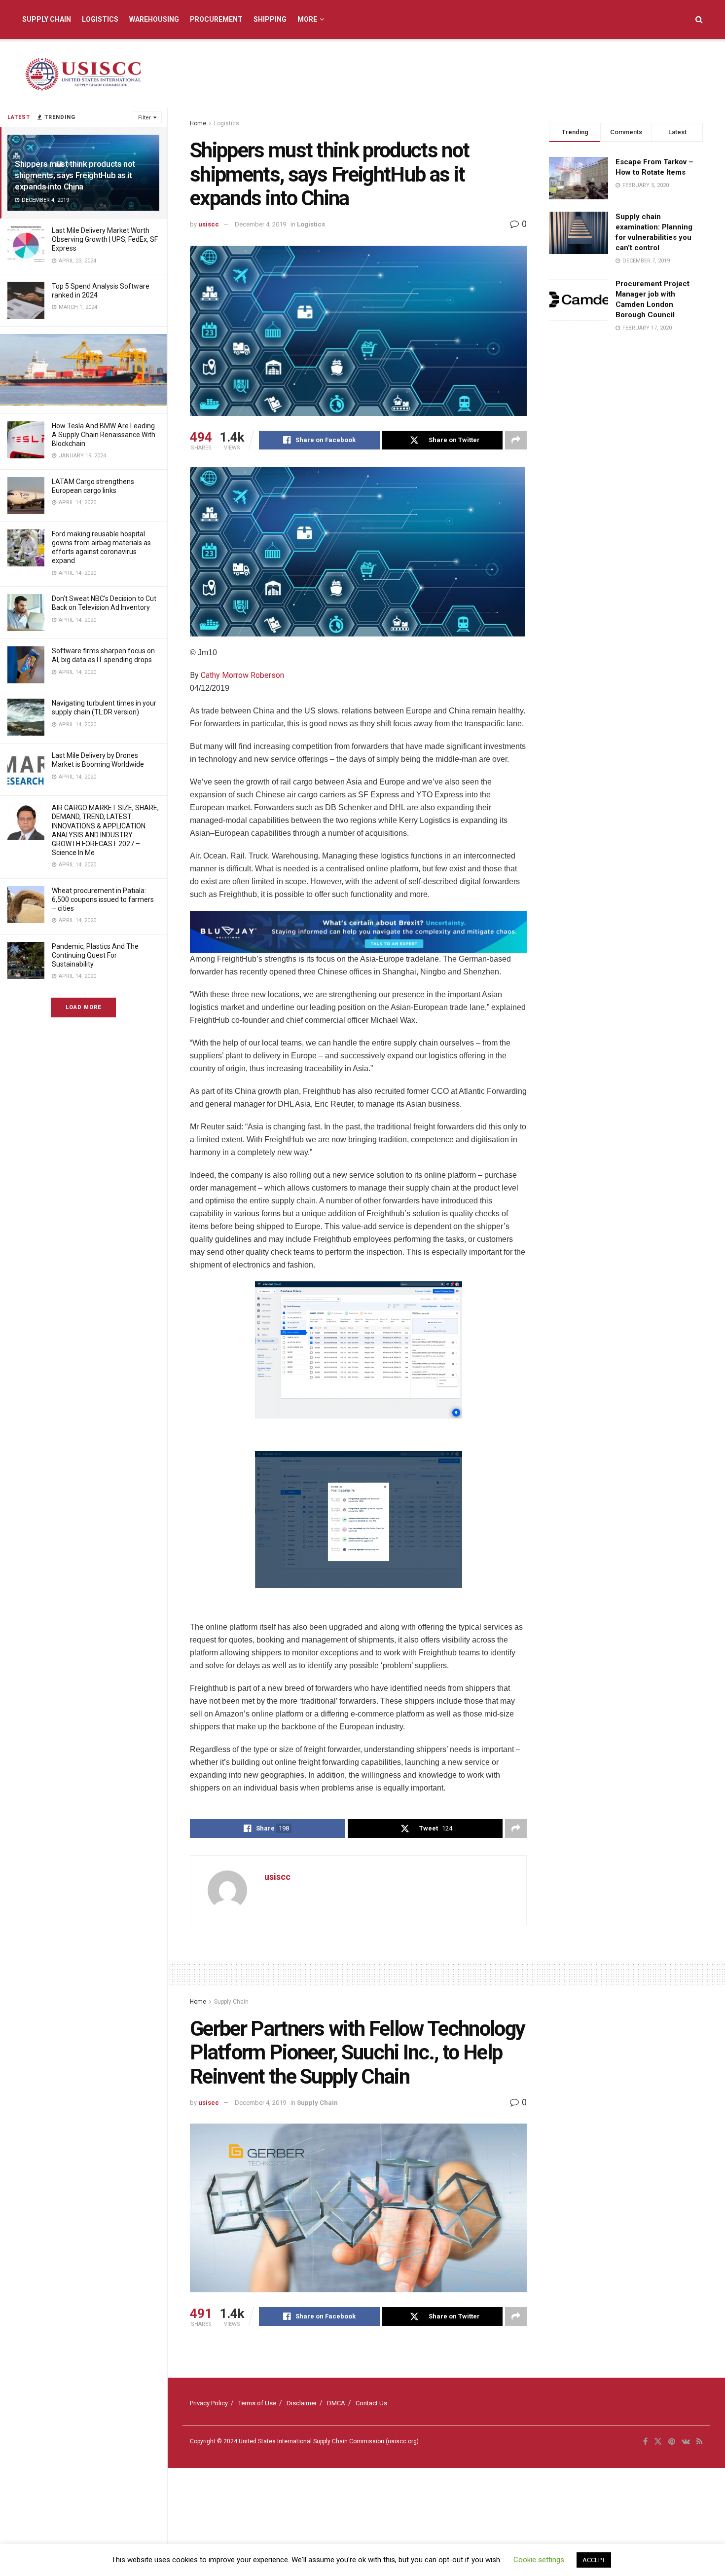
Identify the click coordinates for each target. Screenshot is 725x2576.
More (307, 19)
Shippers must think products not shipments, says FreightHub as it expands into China (75, 175)
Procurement (216, 19)
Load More (83, 1007)
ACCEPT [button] (594, 2560)
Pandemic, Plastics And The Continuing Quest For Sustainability (95, 955)
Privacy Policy (209, 2403)
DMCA (336, 2403)
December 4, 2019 (260, 224)
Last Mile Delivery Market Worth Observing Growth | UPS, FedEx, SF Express (105, 239)
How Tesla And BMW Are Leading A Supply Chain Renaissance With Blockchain (104, 435)
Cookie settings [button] (539, 2560)
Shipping (270, 19)
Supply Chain (47, 19)
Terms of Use (257, 2403)
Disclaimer (302, 2403)
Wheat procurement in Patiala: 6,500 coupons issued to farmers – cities (103, 899)
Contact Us (371, 2403)
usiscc (209, 224)
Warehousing (154, 19)
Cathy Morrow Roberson (242, 675)
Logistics (100, 19)
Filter (145, 118)
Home (198, 123)
